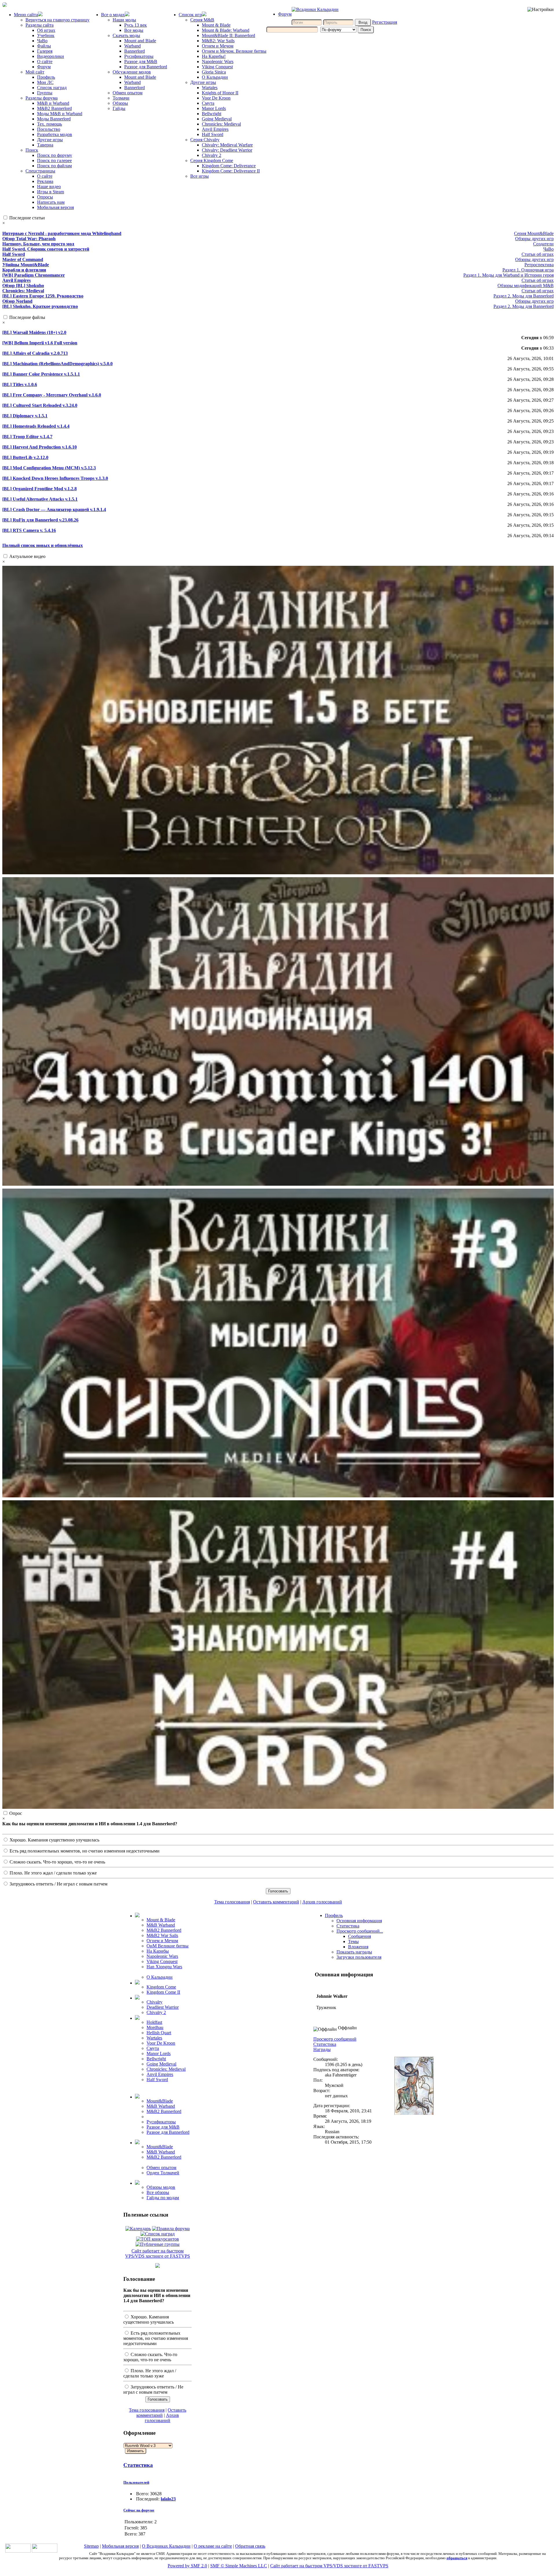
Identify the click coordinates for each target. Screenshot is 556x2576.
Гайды (119, 108)
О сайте (45, 61)
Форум (44, 67)
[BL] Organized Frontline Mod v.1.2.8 (40, 489)
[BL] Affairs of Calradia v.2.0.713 (35, 353)
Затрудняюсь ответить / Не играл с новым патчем (58, 1884)
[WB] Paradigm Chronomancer (34, 275)
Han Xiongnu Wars (164, 1967)
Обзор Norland (17, 301)
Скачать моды (126, 35)
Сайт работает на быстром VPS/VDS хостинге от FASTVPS (158, 2253)
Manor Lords (214, 108)
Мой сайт (35, 72)
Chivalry (154, 2002)
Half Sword (213, 134)
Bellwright (212, 114)
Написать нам (51, 202)
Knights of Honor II (220, 93)
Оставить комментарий (276, 1902)
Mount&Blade (160, 2101)
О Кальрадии (215, 77)
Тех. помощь (50, 124)
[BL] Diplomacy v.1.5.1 (25, 416)
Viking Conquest (217, 67)
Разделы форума (42, 98)
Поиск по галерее (54, 160)
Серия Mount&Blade (534, 233)
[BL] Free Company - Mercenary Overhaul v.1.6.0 (52, 395)
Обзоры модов (161, 2187)
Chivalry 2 (212, 155)
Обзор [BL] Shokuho (23, 285)
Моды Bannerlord (54, 119)
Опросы (45, 197)
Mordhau (155, 2027)
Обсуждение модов (132, 72)
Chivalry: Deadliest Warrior (227, 150)
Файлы (44, 46)
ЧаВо (42, 41)
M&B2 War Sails (162, 1935)
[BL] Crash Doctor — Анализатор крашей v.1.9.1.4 (54, 509)
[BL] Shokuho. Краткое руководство (40, 306)
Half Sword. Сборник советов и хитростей (46, 249)
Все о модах (113, 15)
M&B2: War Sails (218, 41)
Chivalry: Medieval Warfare (227, 145)
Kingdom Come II (163, 1992)
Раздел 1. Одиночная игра (528, 270)
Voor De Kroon (216, 98)
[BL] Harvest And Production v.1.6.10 (40, 447)
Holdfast (154, 2022)
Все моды (134, 30)
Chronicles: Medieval (221, 124)
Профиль (46, 77)
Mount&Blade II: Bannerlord (228, 35)
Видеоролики (51, 56)
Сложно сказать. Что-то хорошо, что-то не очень (57, 1862)
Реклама (45, 181)
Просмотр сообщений (335, 2039)
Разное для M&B (141, 61)
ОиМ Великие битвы (168, 1946)
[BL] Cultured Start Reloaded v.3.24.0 (40, 405)
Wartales (210, 88)
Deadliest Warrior (163, 2007)
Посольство (49, 129)
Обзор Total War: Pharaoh (29, 239)
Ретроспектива (539, 265)
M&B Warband (161, 1925)
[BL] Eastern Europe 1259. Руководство (43, 296)
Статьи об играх (538, 254)
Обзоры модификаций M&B (526, 285)
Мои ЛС (45, 82)
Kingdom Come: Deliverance (229, 166)
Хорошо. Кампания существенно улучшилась (54, 1840)
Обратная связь (250, 2546)
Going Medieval (217, 119)
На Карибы (158, 1951)
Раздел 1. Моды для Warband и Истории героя (509, 275)
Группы (45, 93)
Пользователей (136, 2482)
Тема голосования (232, 1902)
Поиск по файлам (54, 166)
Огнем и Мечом (218, 46)
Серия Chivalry (205, 140)
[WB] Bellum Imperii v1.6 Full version (40, 343)
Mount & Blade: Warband (226, 30)
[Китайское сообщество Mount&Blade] (45, 2551)
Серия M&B (202, 20)
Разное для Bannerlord (146, 67)
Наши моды (124, 20)
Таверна (45, 145)
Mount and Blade (140, 41)
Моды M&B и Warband (60, 114)
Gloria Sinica (214, 72)
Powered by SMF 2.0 (187, 2566)
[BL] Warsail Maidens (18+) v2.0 (34, 332)
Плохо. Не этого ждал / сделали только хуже (53, 1873)
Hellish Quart (159, 2033)
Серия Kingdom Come (212, 160)
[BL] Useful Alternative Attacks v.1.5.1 (40, 499)
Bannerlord (135, 51)
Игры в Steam (51, 192)
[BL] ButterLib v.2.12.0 (25, 457)
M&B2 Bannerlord (54, 108)
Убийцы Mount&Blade (26, 265)
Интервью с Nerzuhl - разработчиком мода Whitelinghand (62, 233)
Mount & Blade (216, 25)
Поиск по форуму (55, 155)
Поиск (32, 150)
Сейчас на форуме (139, 2510)
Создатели (543, 244)
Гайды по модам (163, 2198)
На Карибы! (214, 56)
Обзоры (120, 103)
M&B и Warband (53, 103)
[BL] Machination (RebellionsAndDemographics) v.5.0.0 (57, 364)
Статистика (138, 2465)
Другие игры (50, 140)
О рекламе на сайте (213, 2546)
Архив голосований (322, 1902)
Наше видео (49, 187)
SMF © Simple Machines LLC (239, 2566)
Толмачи (121, 98)
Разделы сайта (40, 25)
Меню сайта (26, 15)
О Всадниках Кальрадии (166, 2546)
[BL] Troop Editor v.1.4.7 (27, 437)
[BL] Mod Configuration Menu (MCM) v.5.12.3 (49, 468)
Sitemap (91, 2546)
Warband (132, 46)
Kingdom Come (161, 1987)
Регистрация (385, 22)
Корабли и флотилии (24, 270)
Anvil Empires (215, 129)
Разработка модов (55, 134)
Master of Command (23, 259)
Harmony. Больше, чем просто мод (38, 244)
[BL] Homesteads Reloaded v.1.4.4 (36, 426)
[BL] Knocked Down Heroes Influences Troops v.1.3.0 (55, 478)
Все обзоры (158, 2192)
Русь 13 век (136, 25)
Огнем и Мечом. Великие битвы (234, 51)
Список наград (52, 88)
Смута (208, 103)
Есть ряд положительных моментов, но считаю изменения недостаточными (84, 1851)
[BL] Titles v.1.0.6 (20, 384)
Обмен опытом (128, 93)
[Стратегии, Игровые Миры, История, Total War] (18, 2551)
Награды (322, 2049)
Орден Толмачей (163, 2173)
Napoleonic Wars (218, 61)
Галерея (45, 51)
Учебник (46, 35)
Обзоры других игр (534, 239)
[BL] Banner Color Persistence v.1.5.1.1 (41, 374)
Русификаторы (139, 56)
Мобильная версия (55, 207)
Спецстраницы (40, 171)
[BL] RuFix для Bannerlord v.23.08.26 (40, 520)
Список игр (190, 15)
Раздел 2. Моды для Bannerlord (524, 296)
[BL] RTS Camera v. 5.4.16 (29, 530)
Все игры (200, 176)
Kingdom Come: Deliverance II (231, 171)
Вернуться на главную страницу (57, 20)
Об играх (46, 30)
